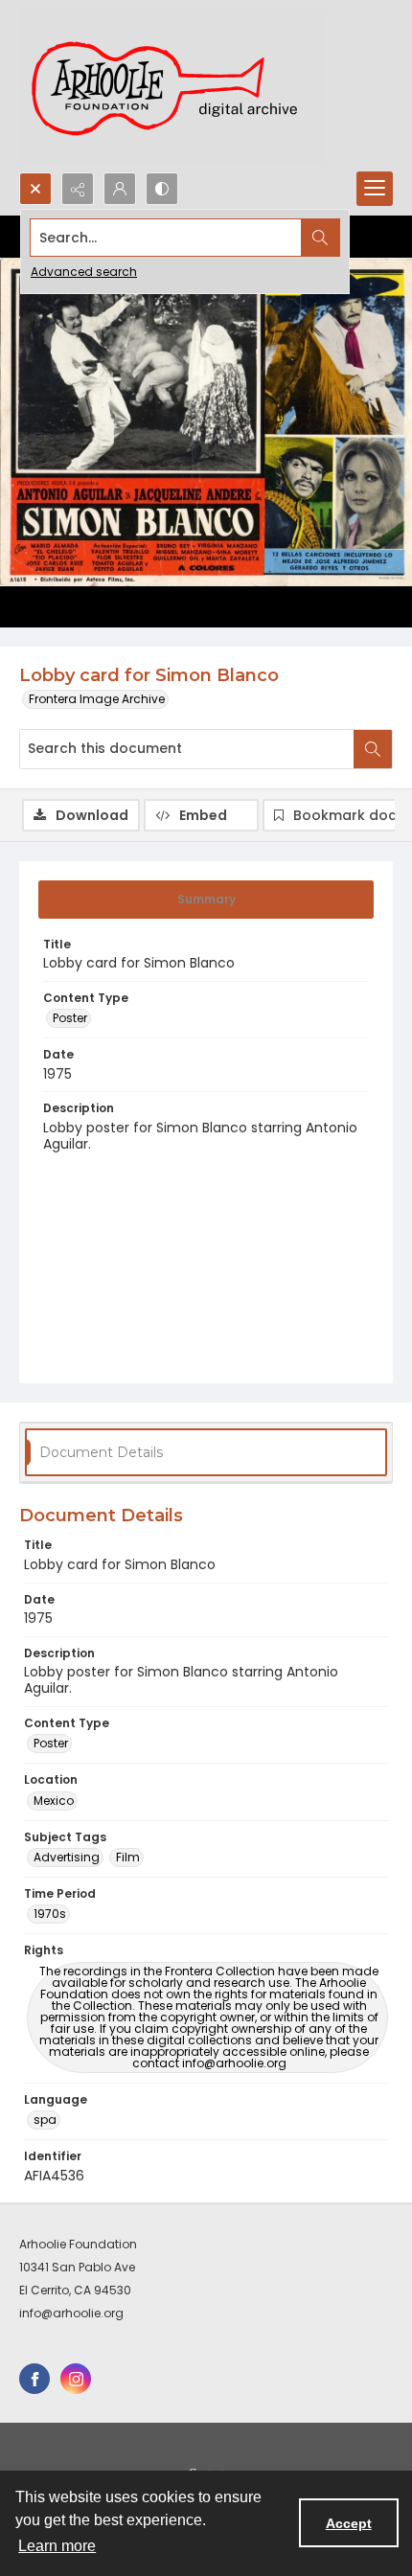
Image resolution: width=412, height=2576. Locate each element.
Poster (70, 1018)
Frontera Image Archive (97, 699)
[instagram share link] (76, 2379)
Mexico (54, 1801)
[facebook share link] (34, 2379)
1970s (50, 1914)
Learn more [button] (57, 2546)
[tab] (206, 900)
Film (128, 1857)
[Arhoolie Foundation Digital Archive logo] (172, 86)
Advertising (67, 1857)
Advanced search (84, 272)
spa (45, 2120)
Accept (349, 2523)
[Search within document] (373, 749)
